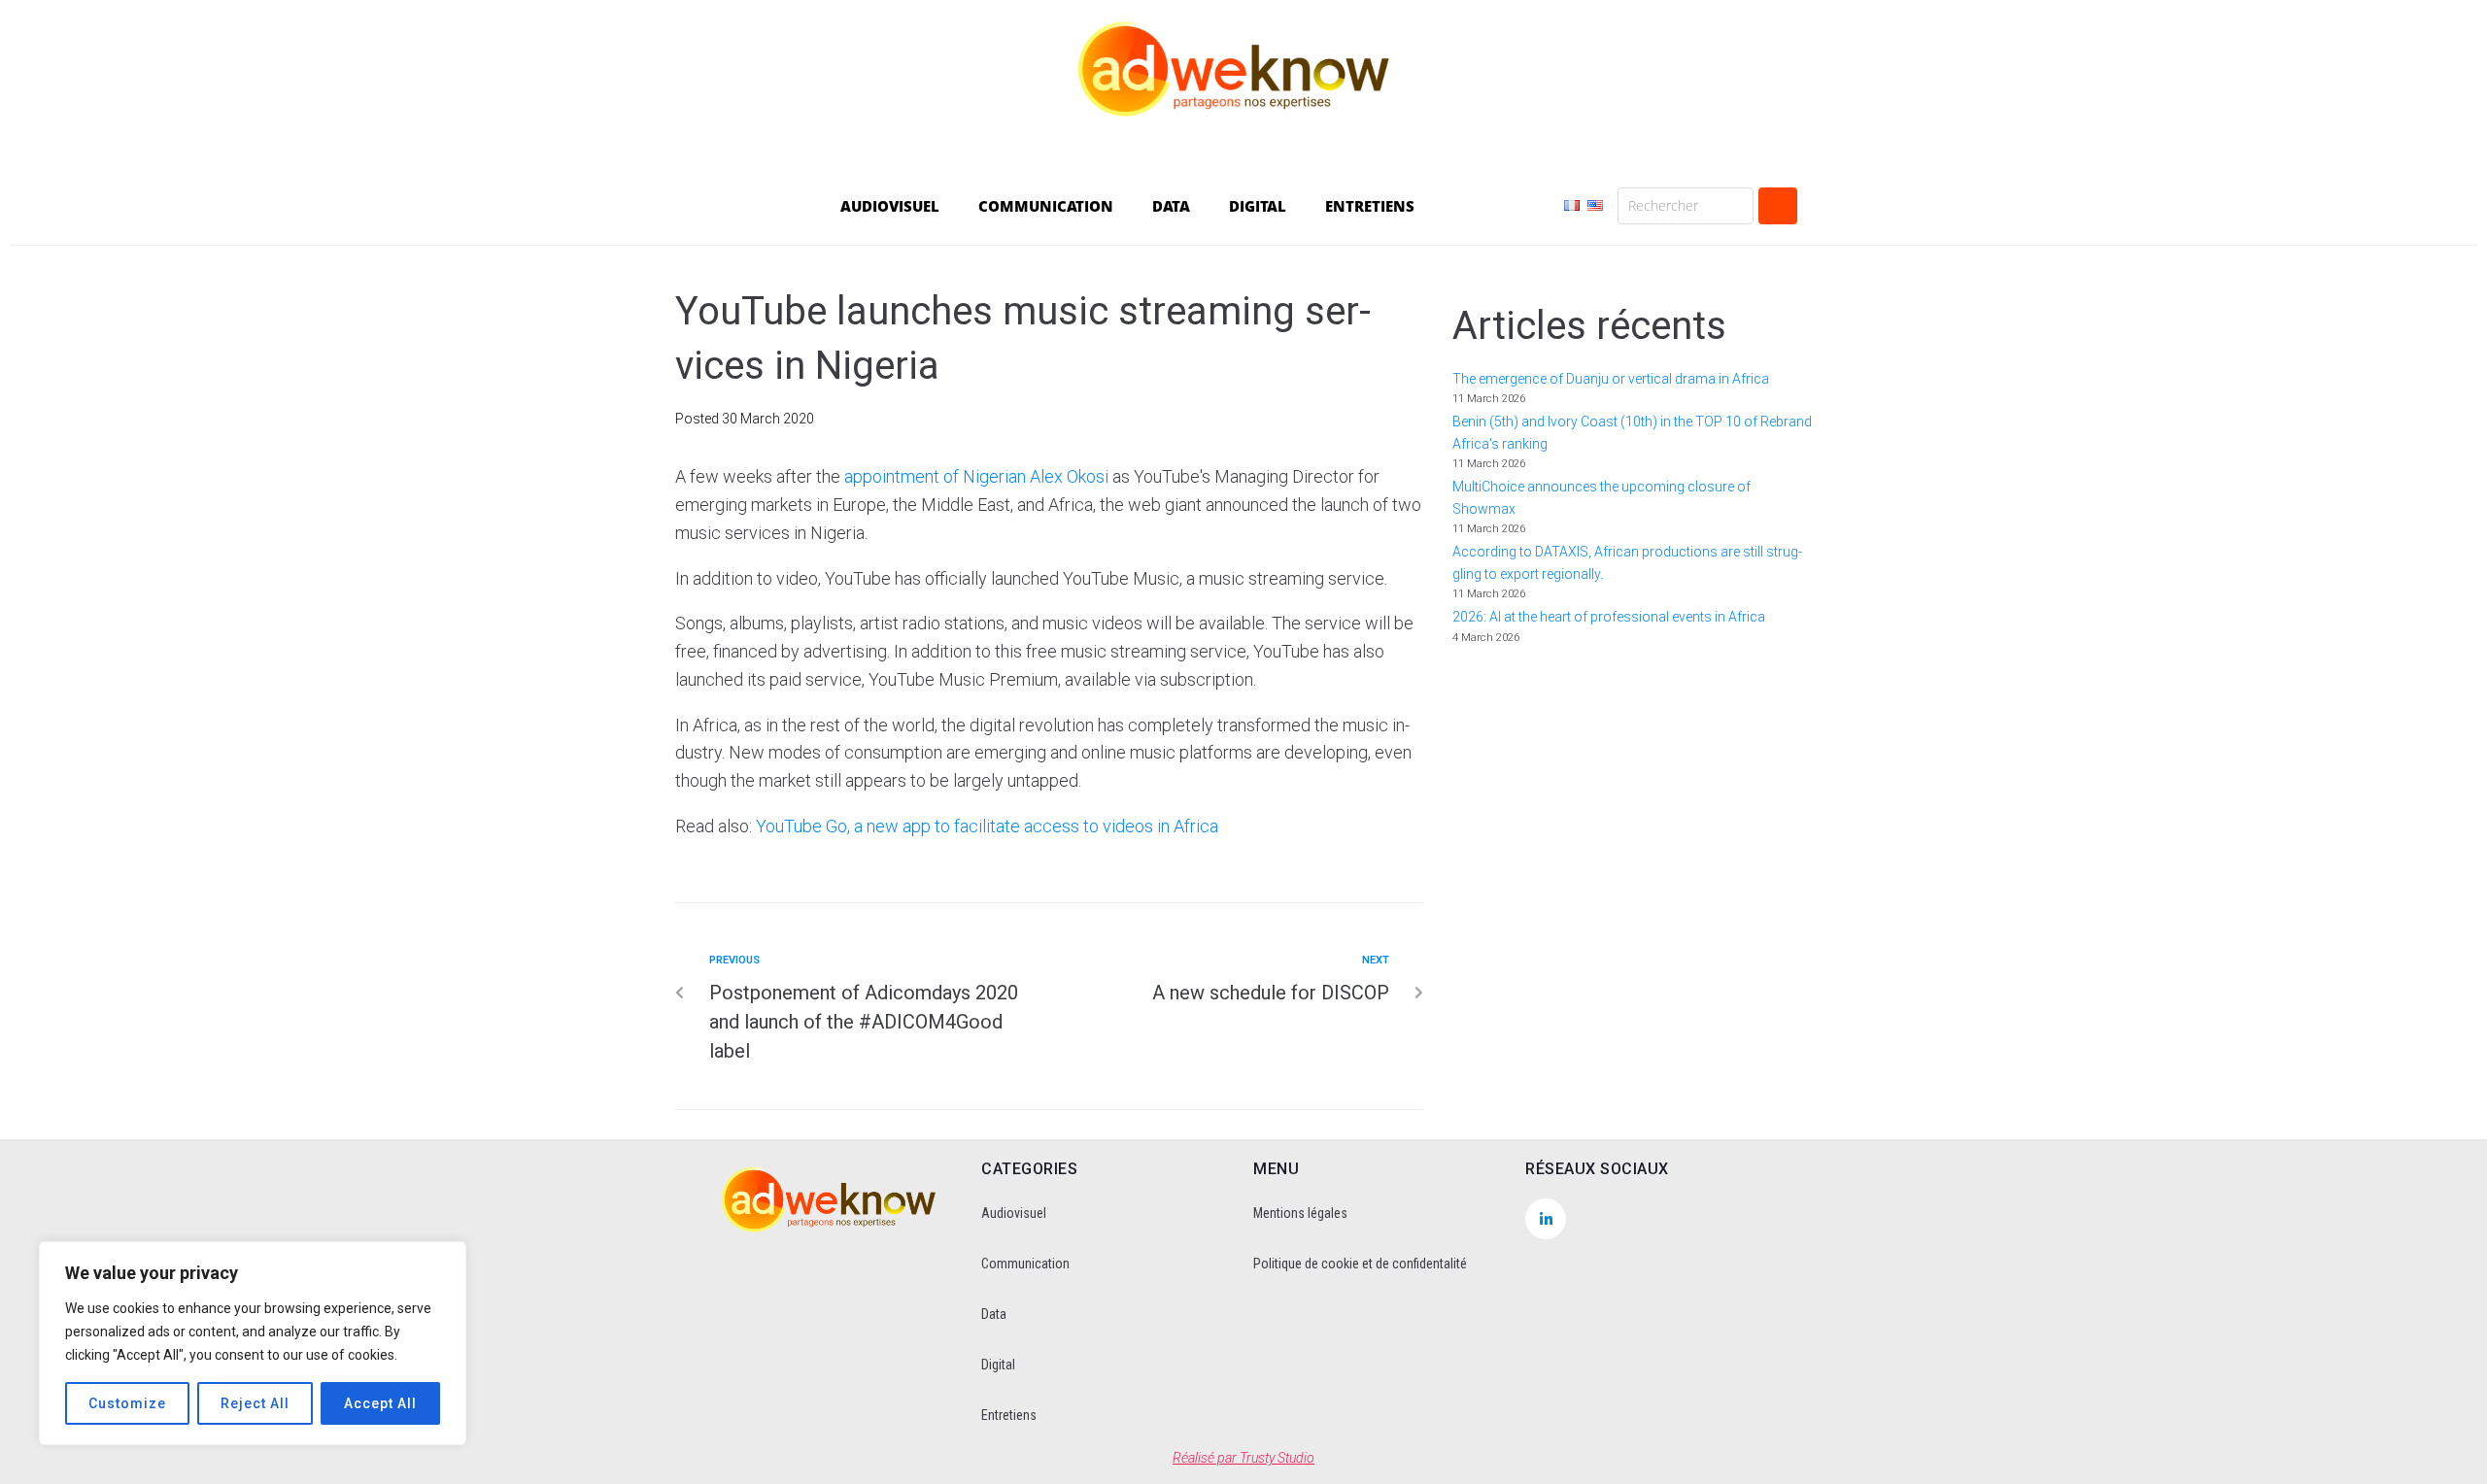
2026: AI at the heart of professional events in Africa (1609, 617)
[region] (253, 1343)
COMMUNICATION (1046, 206)
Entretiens (1009, 1415)
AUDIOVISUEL (890, 206)
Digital (998, 1365)
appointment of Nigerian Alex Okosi (976, 476)
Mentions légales (1300, 1213)
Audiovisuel (1014, 1213)
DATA (1171, 206)
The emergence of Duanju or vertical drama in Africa (1612, 379)
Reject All (255, 1403)
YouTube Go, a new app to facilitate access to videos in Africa (987, 826)
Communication (1025, 1264)
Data (994, 1314)
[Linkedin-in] (1546, 1219)
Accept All (380, 1403)
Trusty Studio (1277, 1458)
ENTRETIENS (1370, 206)
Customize (127, 1403)
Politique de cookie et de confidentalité (1360, 1264)
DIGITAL (1258, 206)
